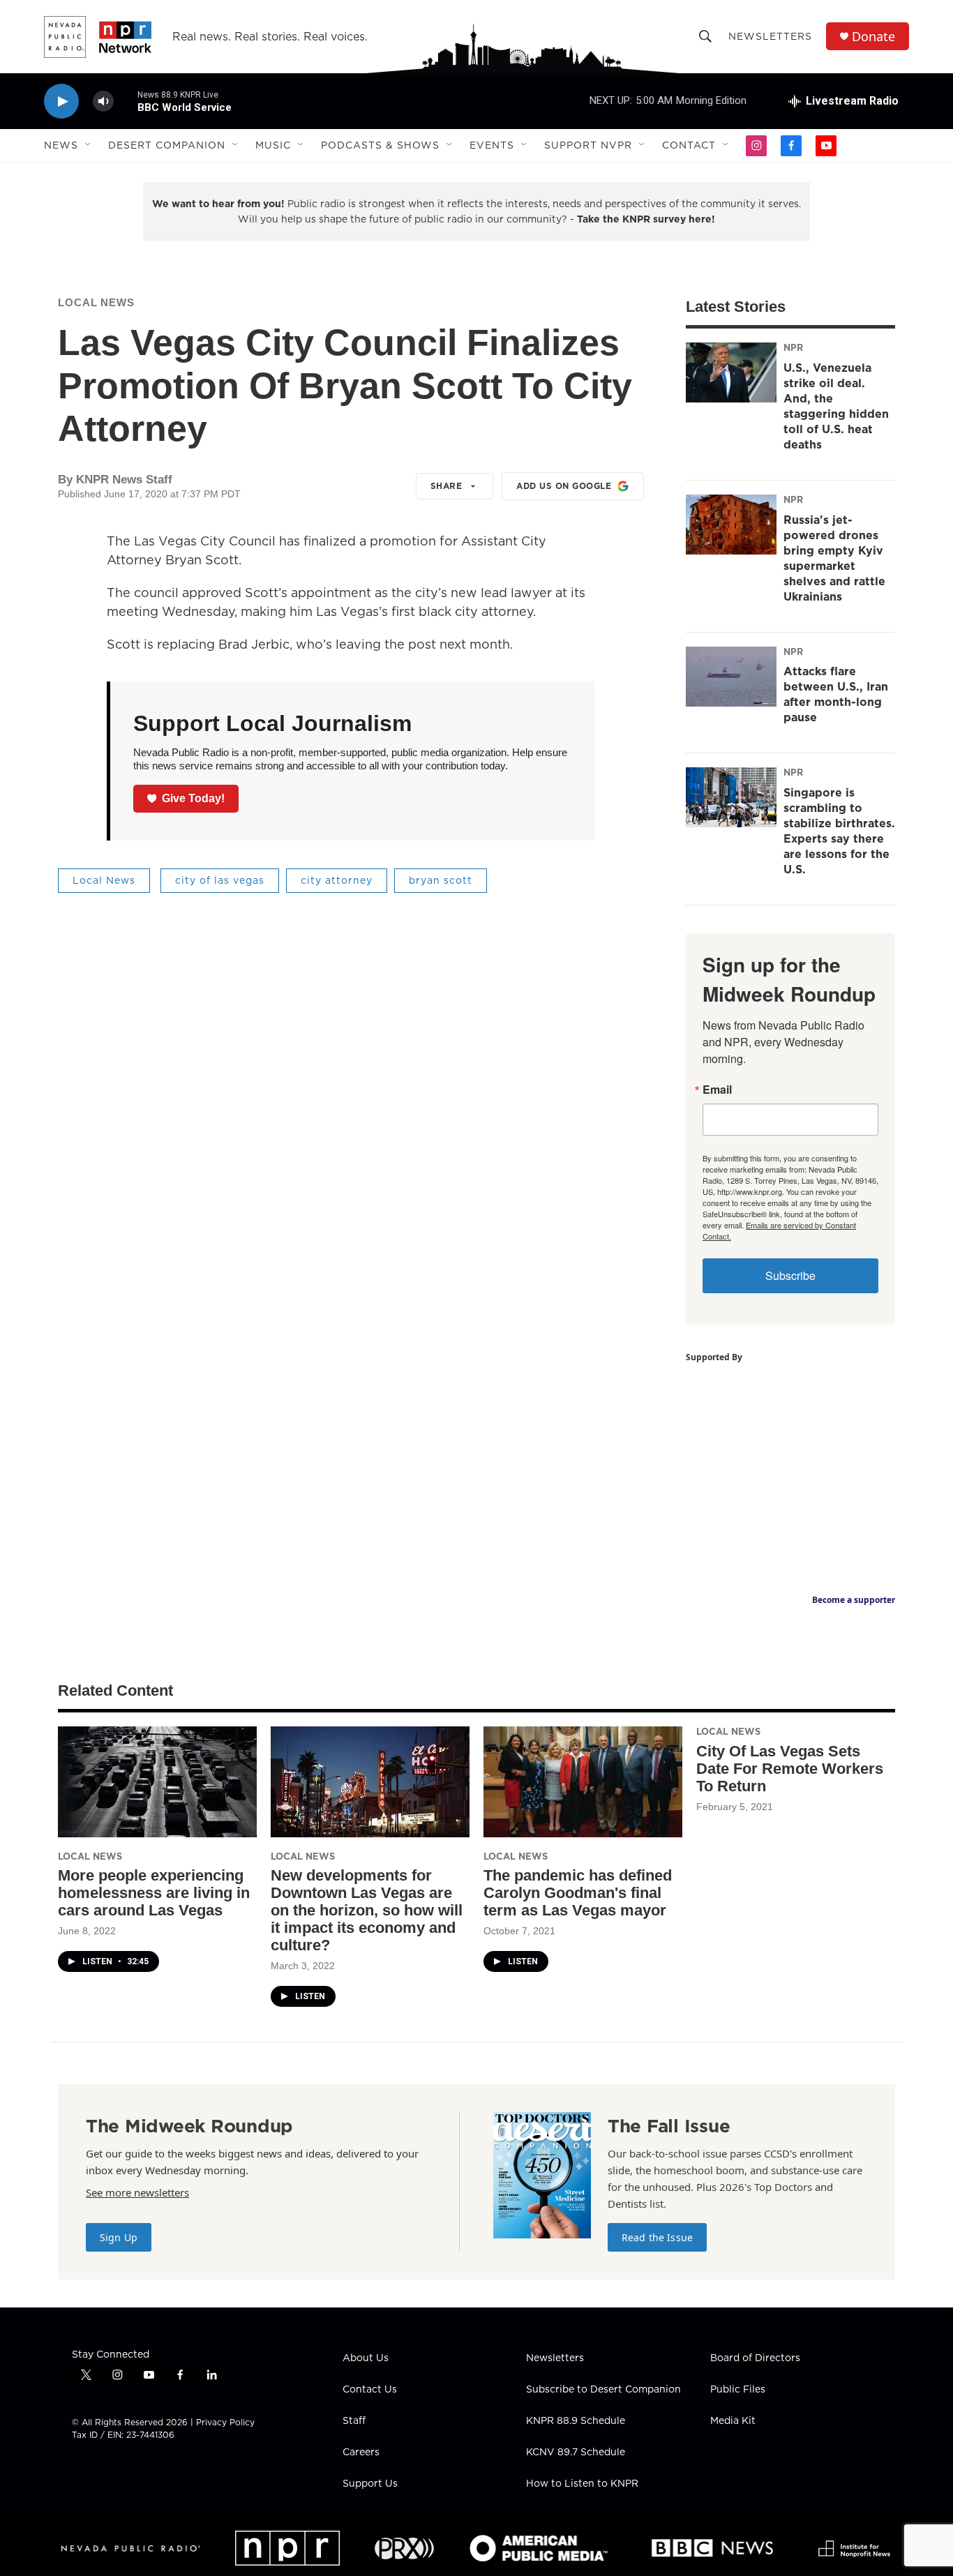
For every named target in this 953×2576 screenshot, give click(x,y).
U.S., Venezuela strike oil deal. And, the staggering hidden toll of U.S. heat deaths (836, 406)
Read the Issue (657, 2237)
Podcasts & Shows (380, 145)
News (61, 145)
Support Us (370, 2484)
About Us (366, 2358)
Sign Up (119, 2237)
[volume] (103, 101)
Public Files (738, 2390)
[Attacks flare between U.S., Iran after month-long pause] (731, 677)
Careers (361, 2453)
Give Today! (193, 798)
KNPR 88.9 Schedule (576, 2421)
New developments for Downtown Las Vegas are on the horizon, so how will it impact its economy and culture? (367, 1910)
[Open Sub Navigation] (89, 145)
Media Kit (733, 2421)
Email (717, 1090)
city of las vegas (220, 880)
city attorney (337, 880)
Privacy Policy (225, 2422)
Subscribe (790, 1275)
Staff (354, 2421)
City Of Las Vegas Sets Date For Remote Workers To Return (790, 1769)
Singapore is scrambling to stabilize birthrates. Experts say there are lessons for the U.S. (839, 831)
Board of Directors (755, 2358)
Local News (96, 302)
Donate (873, 37)
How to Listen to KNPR (582, 2484)
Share (447, 486)
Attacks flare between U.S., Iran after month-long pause (836, 694)
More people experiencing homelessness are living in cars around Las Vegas (154, 1893)
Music (273, 145)
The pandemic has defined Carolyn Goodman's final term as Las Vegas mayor (578, 1893)
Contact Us (370, 2390)
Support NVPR (588, 145)
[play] (61, 101)
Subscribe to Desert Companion (603, 2390)
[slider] (126, 101)
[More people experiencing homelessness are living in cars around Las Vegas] (157, 1782)
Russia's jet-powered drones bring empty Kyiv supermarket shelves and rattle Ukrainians (834, 558)
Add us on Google (564, 486)
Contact (689, 145)
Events (492, 145)
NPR (793, 347)
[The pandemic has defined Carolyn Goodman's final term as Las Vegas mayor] (583, 1782)
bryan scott (441, 880)
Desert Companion (167, 145)
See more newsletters (137, 2192)
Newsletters (770, 36)
